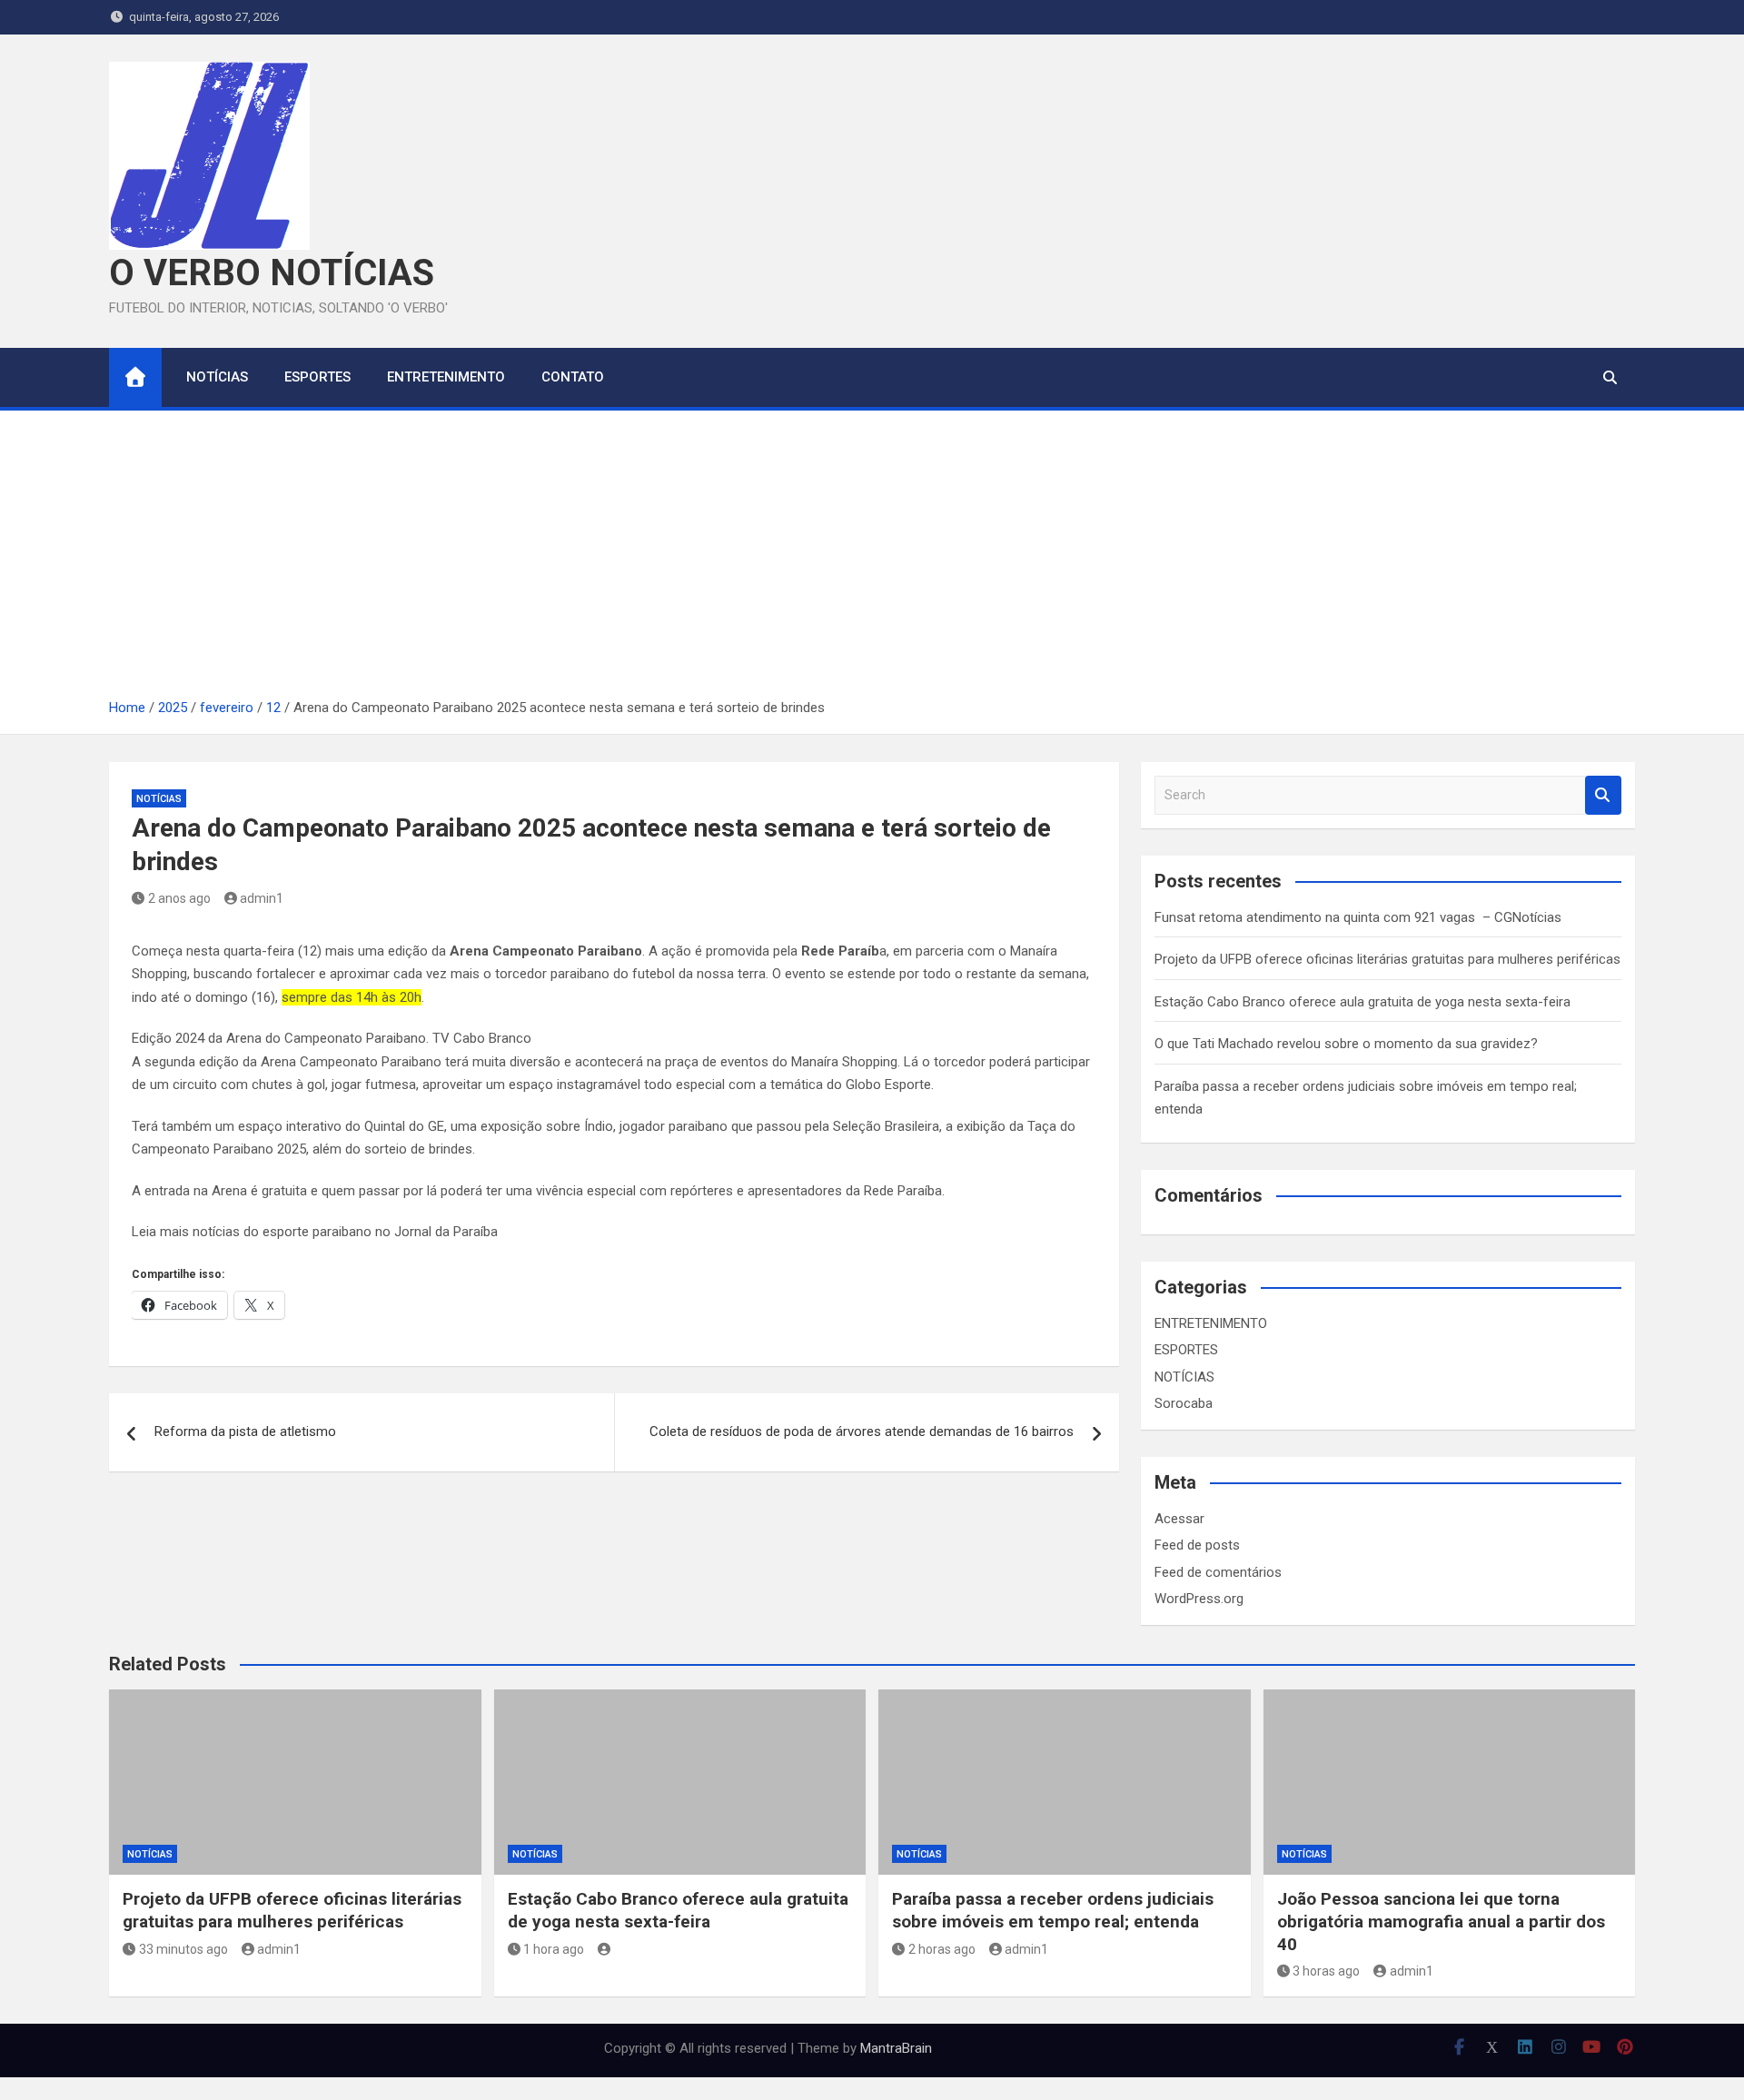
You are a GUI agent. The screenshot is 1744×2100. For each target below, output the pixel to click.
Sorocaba (1184, 1403)
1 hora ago (554, 1949)
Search (1603, 795)
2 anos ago (179, 898)
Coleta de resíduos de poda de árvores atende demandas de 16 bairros (862, 1431)
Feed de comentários (1218, 1572)
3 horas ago (1326, 1971)
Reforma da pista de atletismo (245, 1431)
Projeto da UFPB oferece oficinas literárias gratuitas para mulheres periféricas (1387, 959)
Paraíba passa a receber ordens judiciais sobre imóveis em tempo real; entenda (1053, 1910)
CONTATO (573, 377)
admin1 (262, 898)
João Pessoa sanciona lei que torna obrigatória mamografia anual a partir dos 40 (1441, 1921)
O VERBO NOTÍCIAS (272, 273)
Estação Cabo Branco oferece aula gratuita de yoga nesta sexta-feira (1362, 1002)
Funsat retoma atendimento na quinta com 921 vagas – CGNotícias (1358, 917)
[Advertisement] (872, 560)
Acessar (1179, 1519)
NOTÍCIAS (217, 377)
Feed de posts (1197, 1545)
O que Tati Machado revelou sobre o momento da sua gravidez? (1346, 1044)
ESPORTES (317, 377)
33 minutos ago (183, 1949)
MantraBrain (896, 2048)
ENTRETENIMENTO (446, 377)
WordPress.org (1199, 1599)
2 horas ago (942, 1949)
